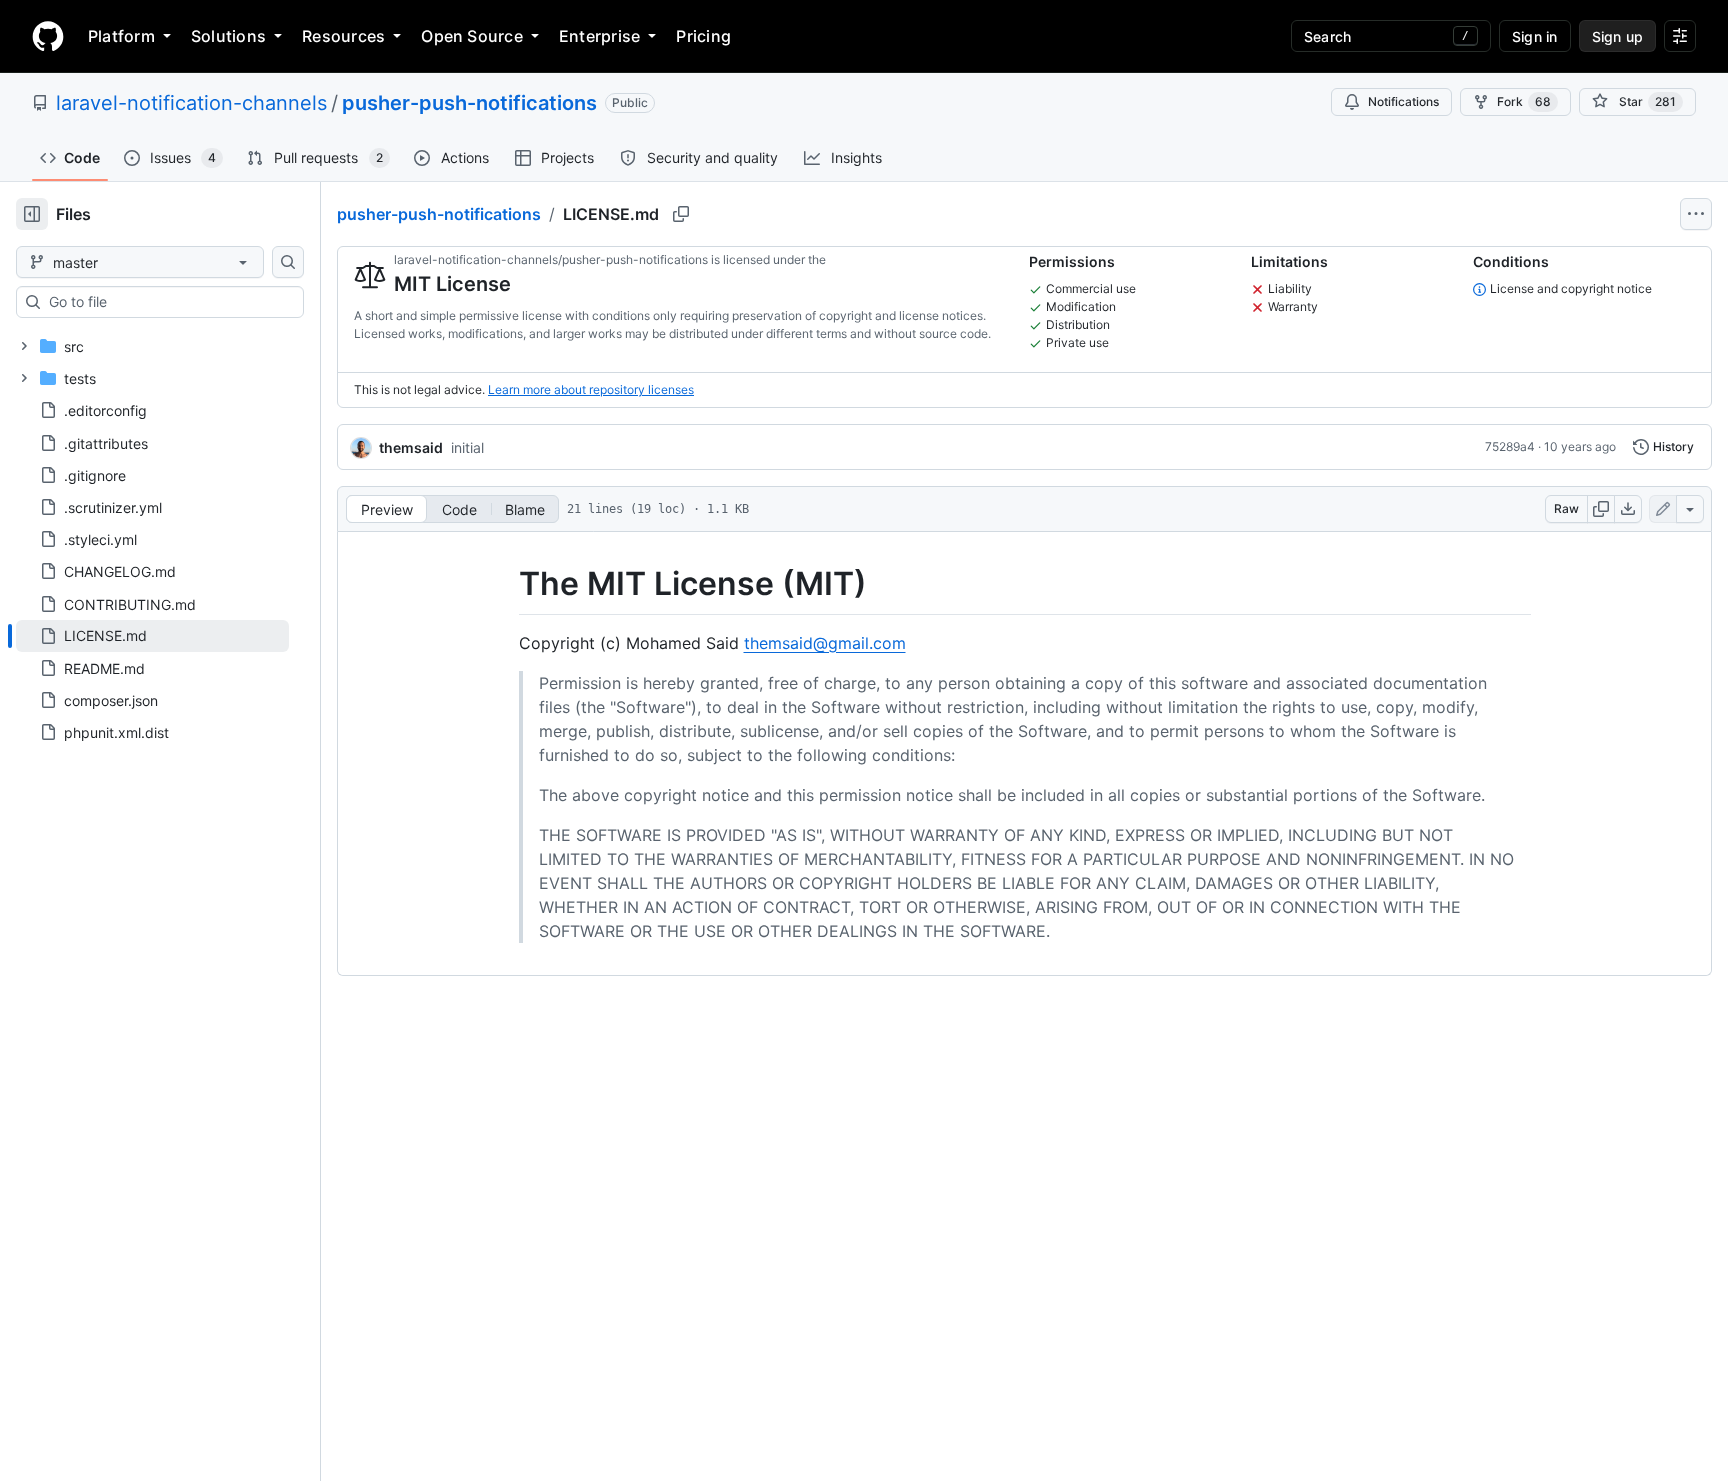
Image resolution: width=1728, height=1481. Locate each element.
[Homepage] (48, 36)
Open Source (472, 36)
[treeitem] (152, 636)
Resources (343, 36)
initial (467, 447)
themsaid (411, 447)
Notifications (1403, 101)
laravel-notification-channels (191, 103)
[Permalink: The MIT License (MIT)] (505, 584)
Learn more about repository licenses (591, 389)
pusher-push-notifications (469, 103)
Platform (121, 36)
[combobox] (168, 302)
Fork (1524, 101)
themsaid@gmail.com (825, 643)
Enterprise (599, 36)
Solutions (228, 36)
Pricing (703, 36)
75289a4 (1510, 446)
